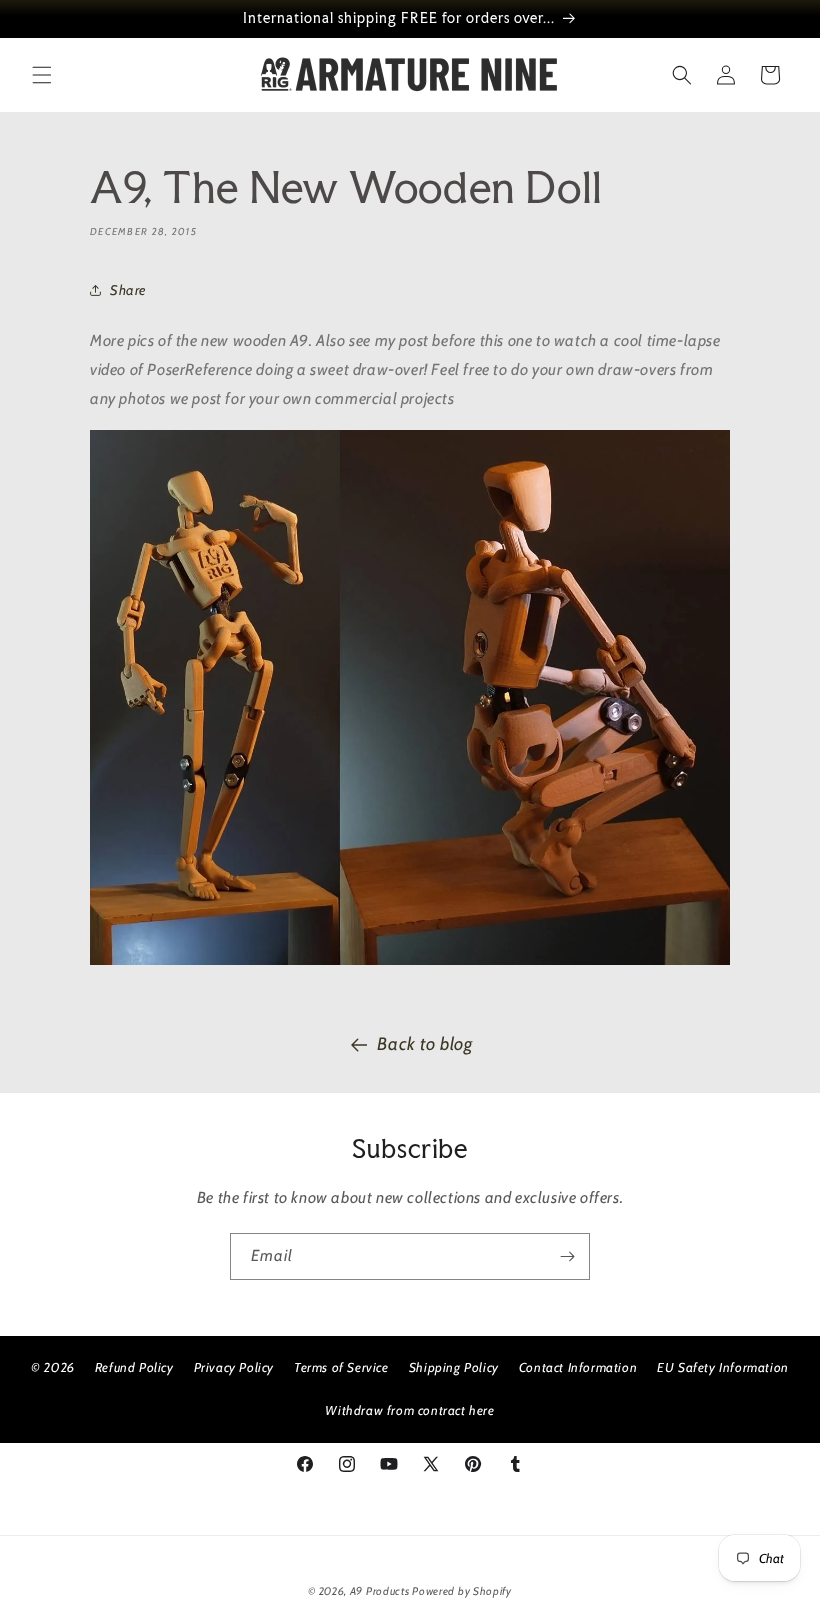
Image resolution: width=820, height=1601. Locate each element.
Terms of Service (341, 1367)
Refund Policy (134, 1367)
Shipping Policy (454, 1367)
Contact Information (578, 1367)
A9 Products (380, 1591)
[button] (42, 75)
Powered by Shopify (462, 1591)
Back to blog (424, 1044)
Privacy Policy (234, 1367)
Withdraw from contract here (409, 1410)
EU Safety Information (723, 1367)
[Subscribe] (567, 1256)
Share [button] (128, 290)
